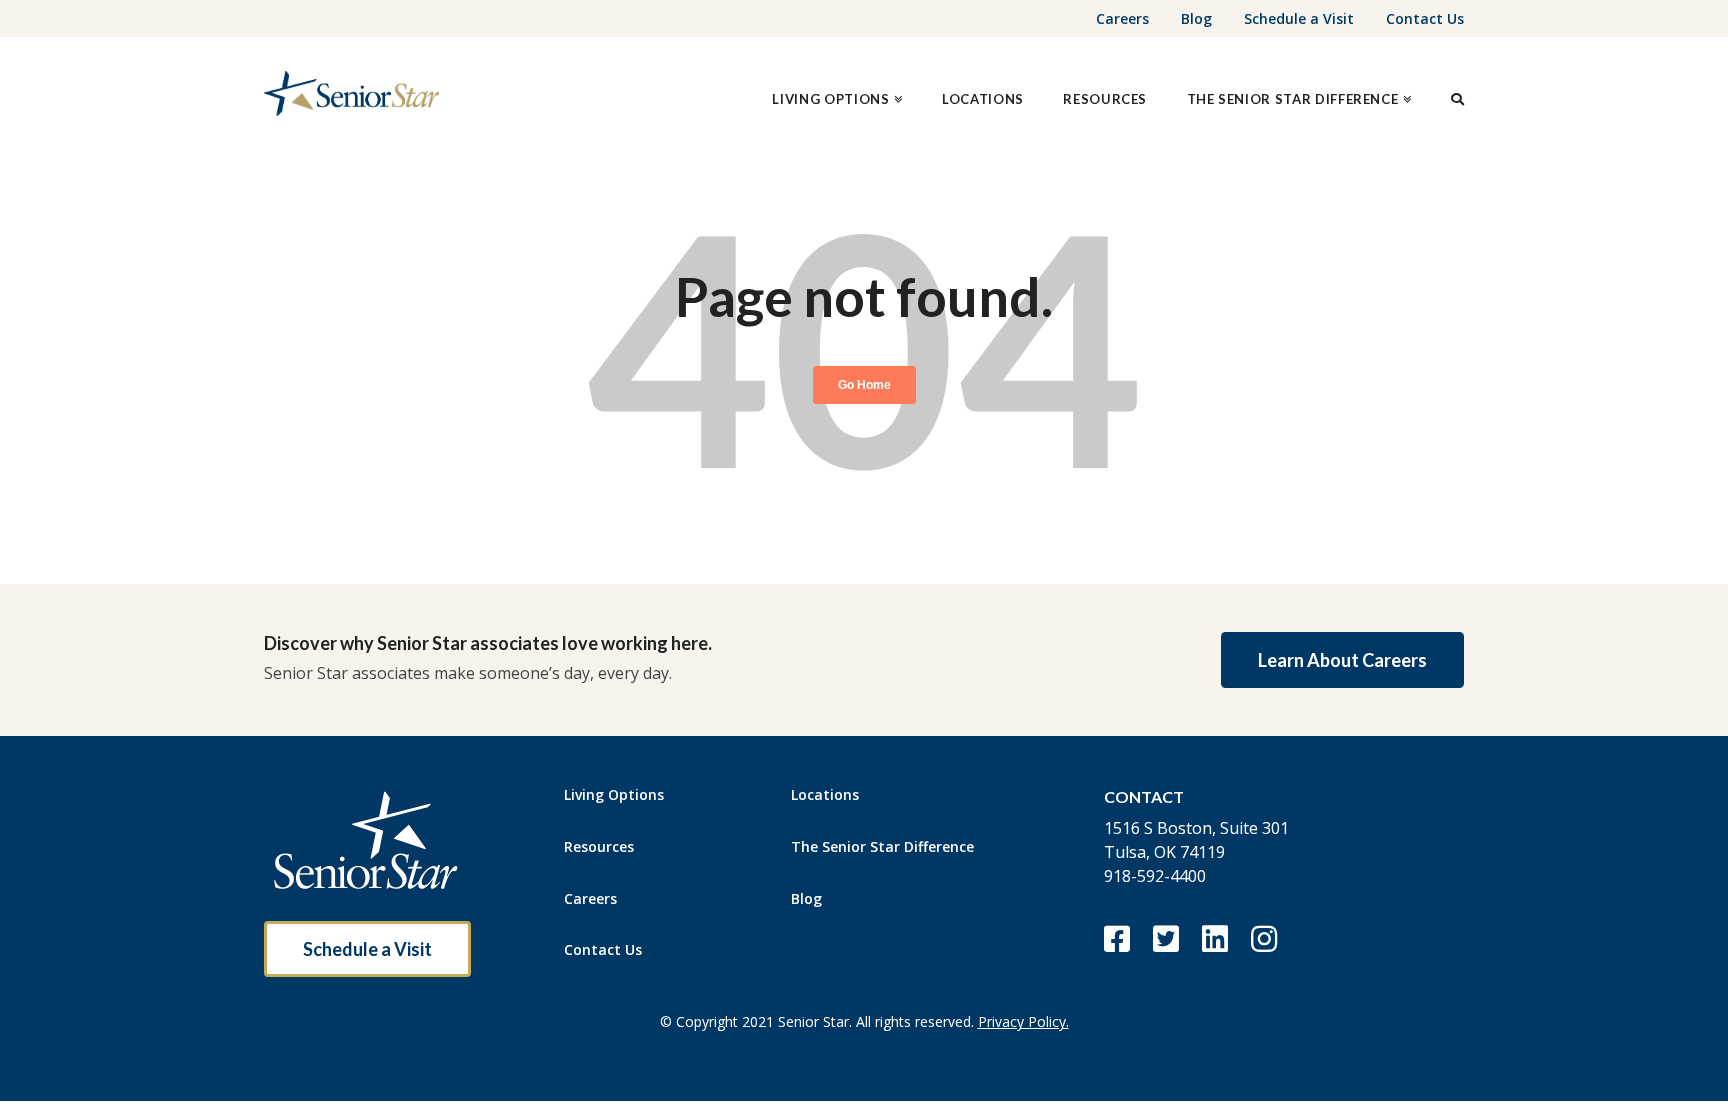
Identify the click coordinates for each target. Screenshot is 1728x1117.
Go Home (864, 385)
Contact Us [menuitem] (1425, 18)
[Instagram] (1263, 939)
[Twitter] (1165, 939)
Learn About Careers (1342, 660)
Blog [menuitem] (1196, 18)
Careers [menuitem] (1122, 18)
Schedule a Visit (367, 949)
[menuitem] (837, 95)
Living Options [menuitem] (614, 794)
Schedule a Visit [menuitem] (1299, 18)
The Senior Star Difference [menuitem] (882, 846)
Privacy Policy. (1023, 1021)
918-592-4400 (1155, 876)
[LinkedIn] (1214, 939)
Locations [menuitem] (825, 794)
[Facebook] (1116, 939)
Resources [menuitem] (599, 846)
